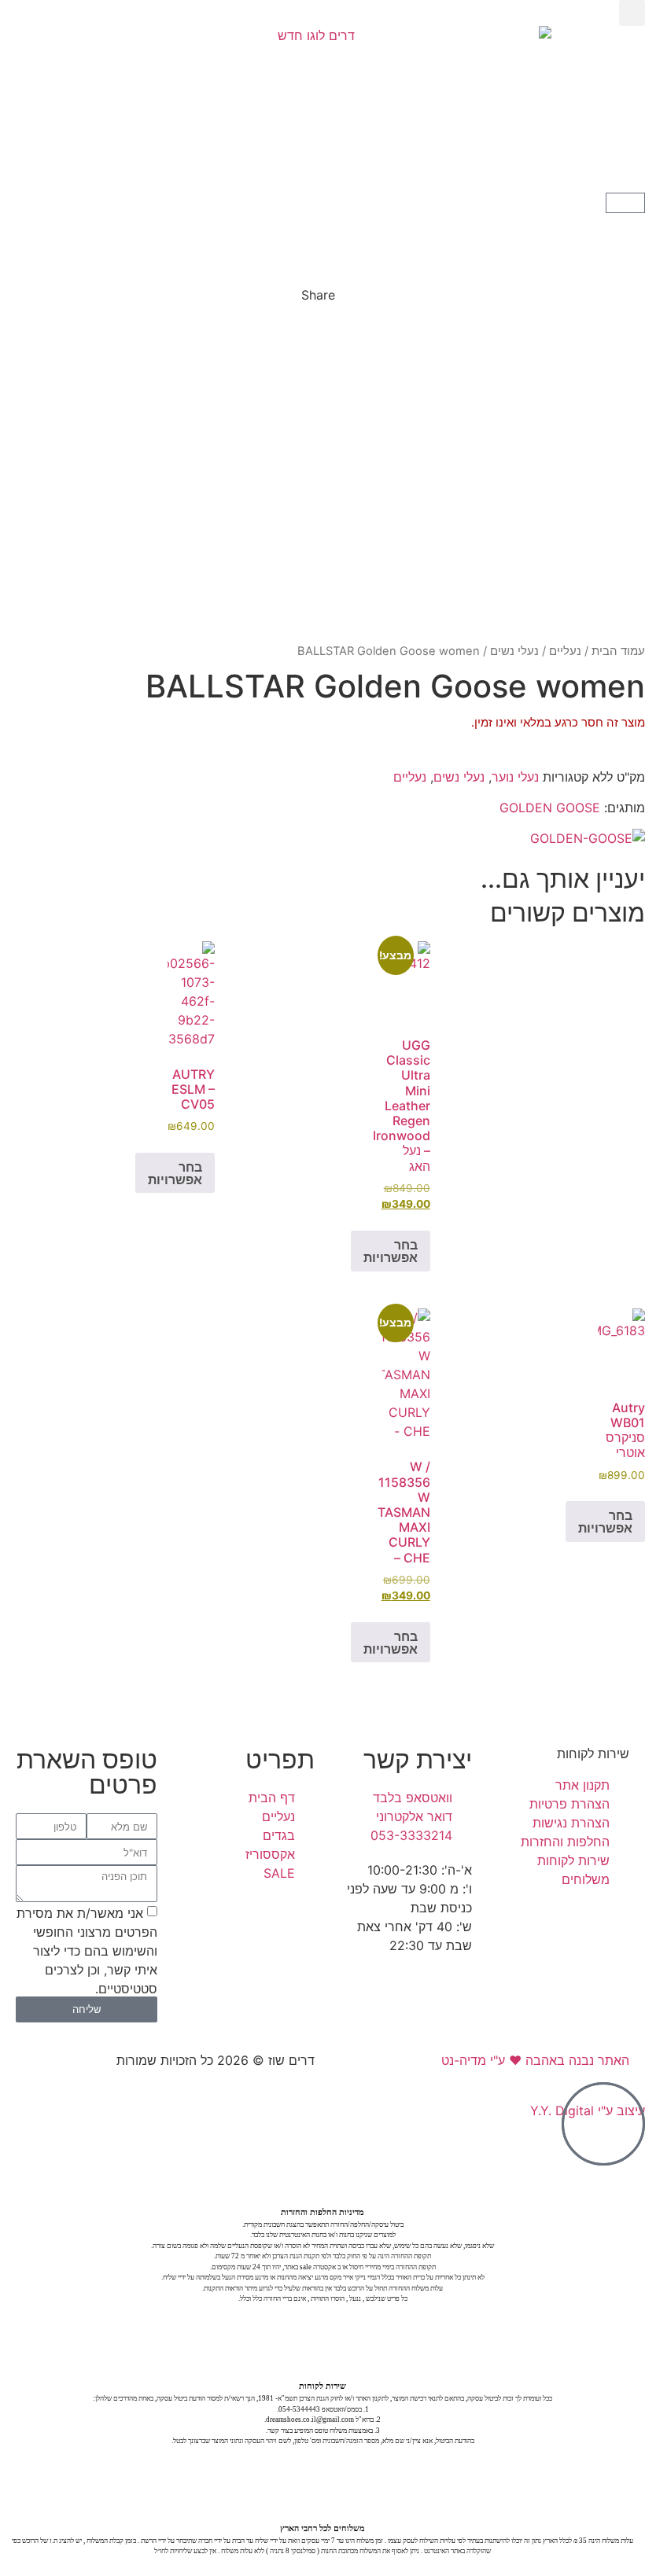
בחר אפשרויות (391, 1251)
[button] (632, 13)
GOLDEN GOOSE (550, 808)
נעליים (565, 651)
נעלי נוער (515, 777)
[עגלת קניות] (625, 203)
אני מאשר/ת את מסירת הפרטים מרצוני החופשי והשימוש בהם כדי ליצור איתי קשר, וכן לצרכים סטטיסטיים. (87, 1950)
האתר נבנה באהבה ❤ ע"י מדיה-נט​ (535, 2060)
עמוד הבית (618, 651)
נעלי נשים (514, 651)
